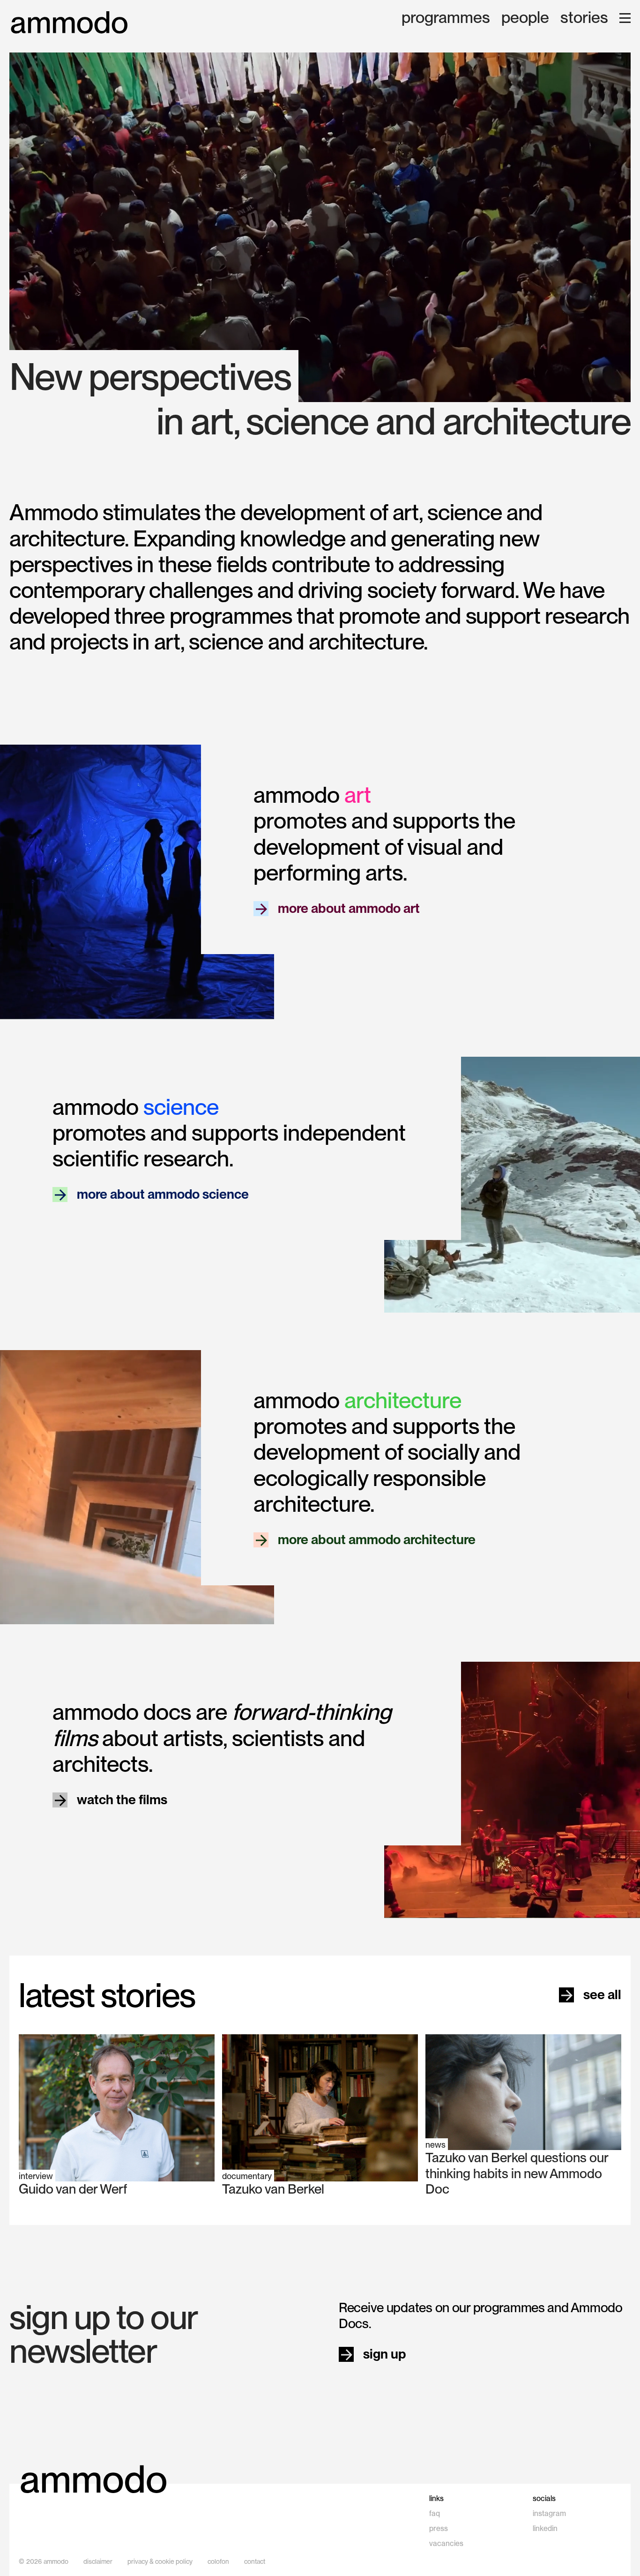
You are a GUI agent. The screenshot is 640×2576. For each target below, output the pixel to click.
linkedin (545, 2528)
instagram (549, 2513)
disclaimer (98, 2561)
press (439, 2528)
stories (584, 18)
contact (255, 2561)
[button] (625, 18)
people (525, 18)
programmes (446, 18)
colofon (218, 2561)
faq (435, 2513)
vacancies (446, 2543)
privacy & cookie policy (160, 2561)
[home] (69, 23)
